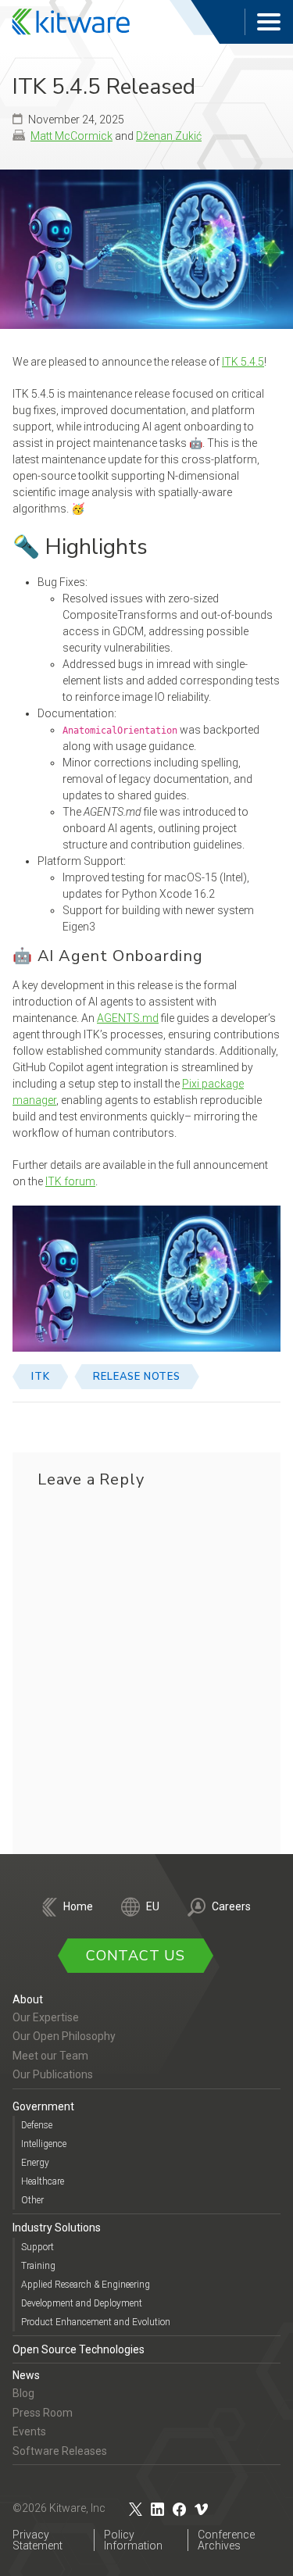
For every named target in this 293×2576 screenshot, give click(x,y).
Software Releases (60, 2451)
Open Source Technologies (79, 2349)
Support (38, 2247)
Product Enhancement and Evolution (96, 2322)
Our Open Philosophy (64, 2036)
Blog (23, 2393)
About (28, 1999)
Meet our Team (50, 2056)
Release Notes (136, 1377)
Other (32, 2200)
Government (43, 2106)
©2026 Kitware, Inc (59, 2508)
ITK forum (70, 1181)
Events (29, 2431)
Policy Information (133, 2540)
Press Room (43, 2413)
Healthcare (43, 2181)
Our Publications (53, 2074)
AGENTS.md (128, 1018)
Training (38, 2266)
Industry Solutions (57, 2228)
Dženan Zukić (169, 136)
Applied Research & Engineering (86, 2285)
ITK (40, 1377)
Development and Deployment (82, 2303)
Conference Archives (226, 2540)
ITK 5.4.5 (243, 362)
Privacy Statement (38, 2540)
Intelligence (44, 2144)
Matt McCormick (71, 136)
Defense (37, 2125)
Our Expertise (46, 2017)
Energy (35, 2163)
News (26, 2375)
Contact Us (136, 1956)
